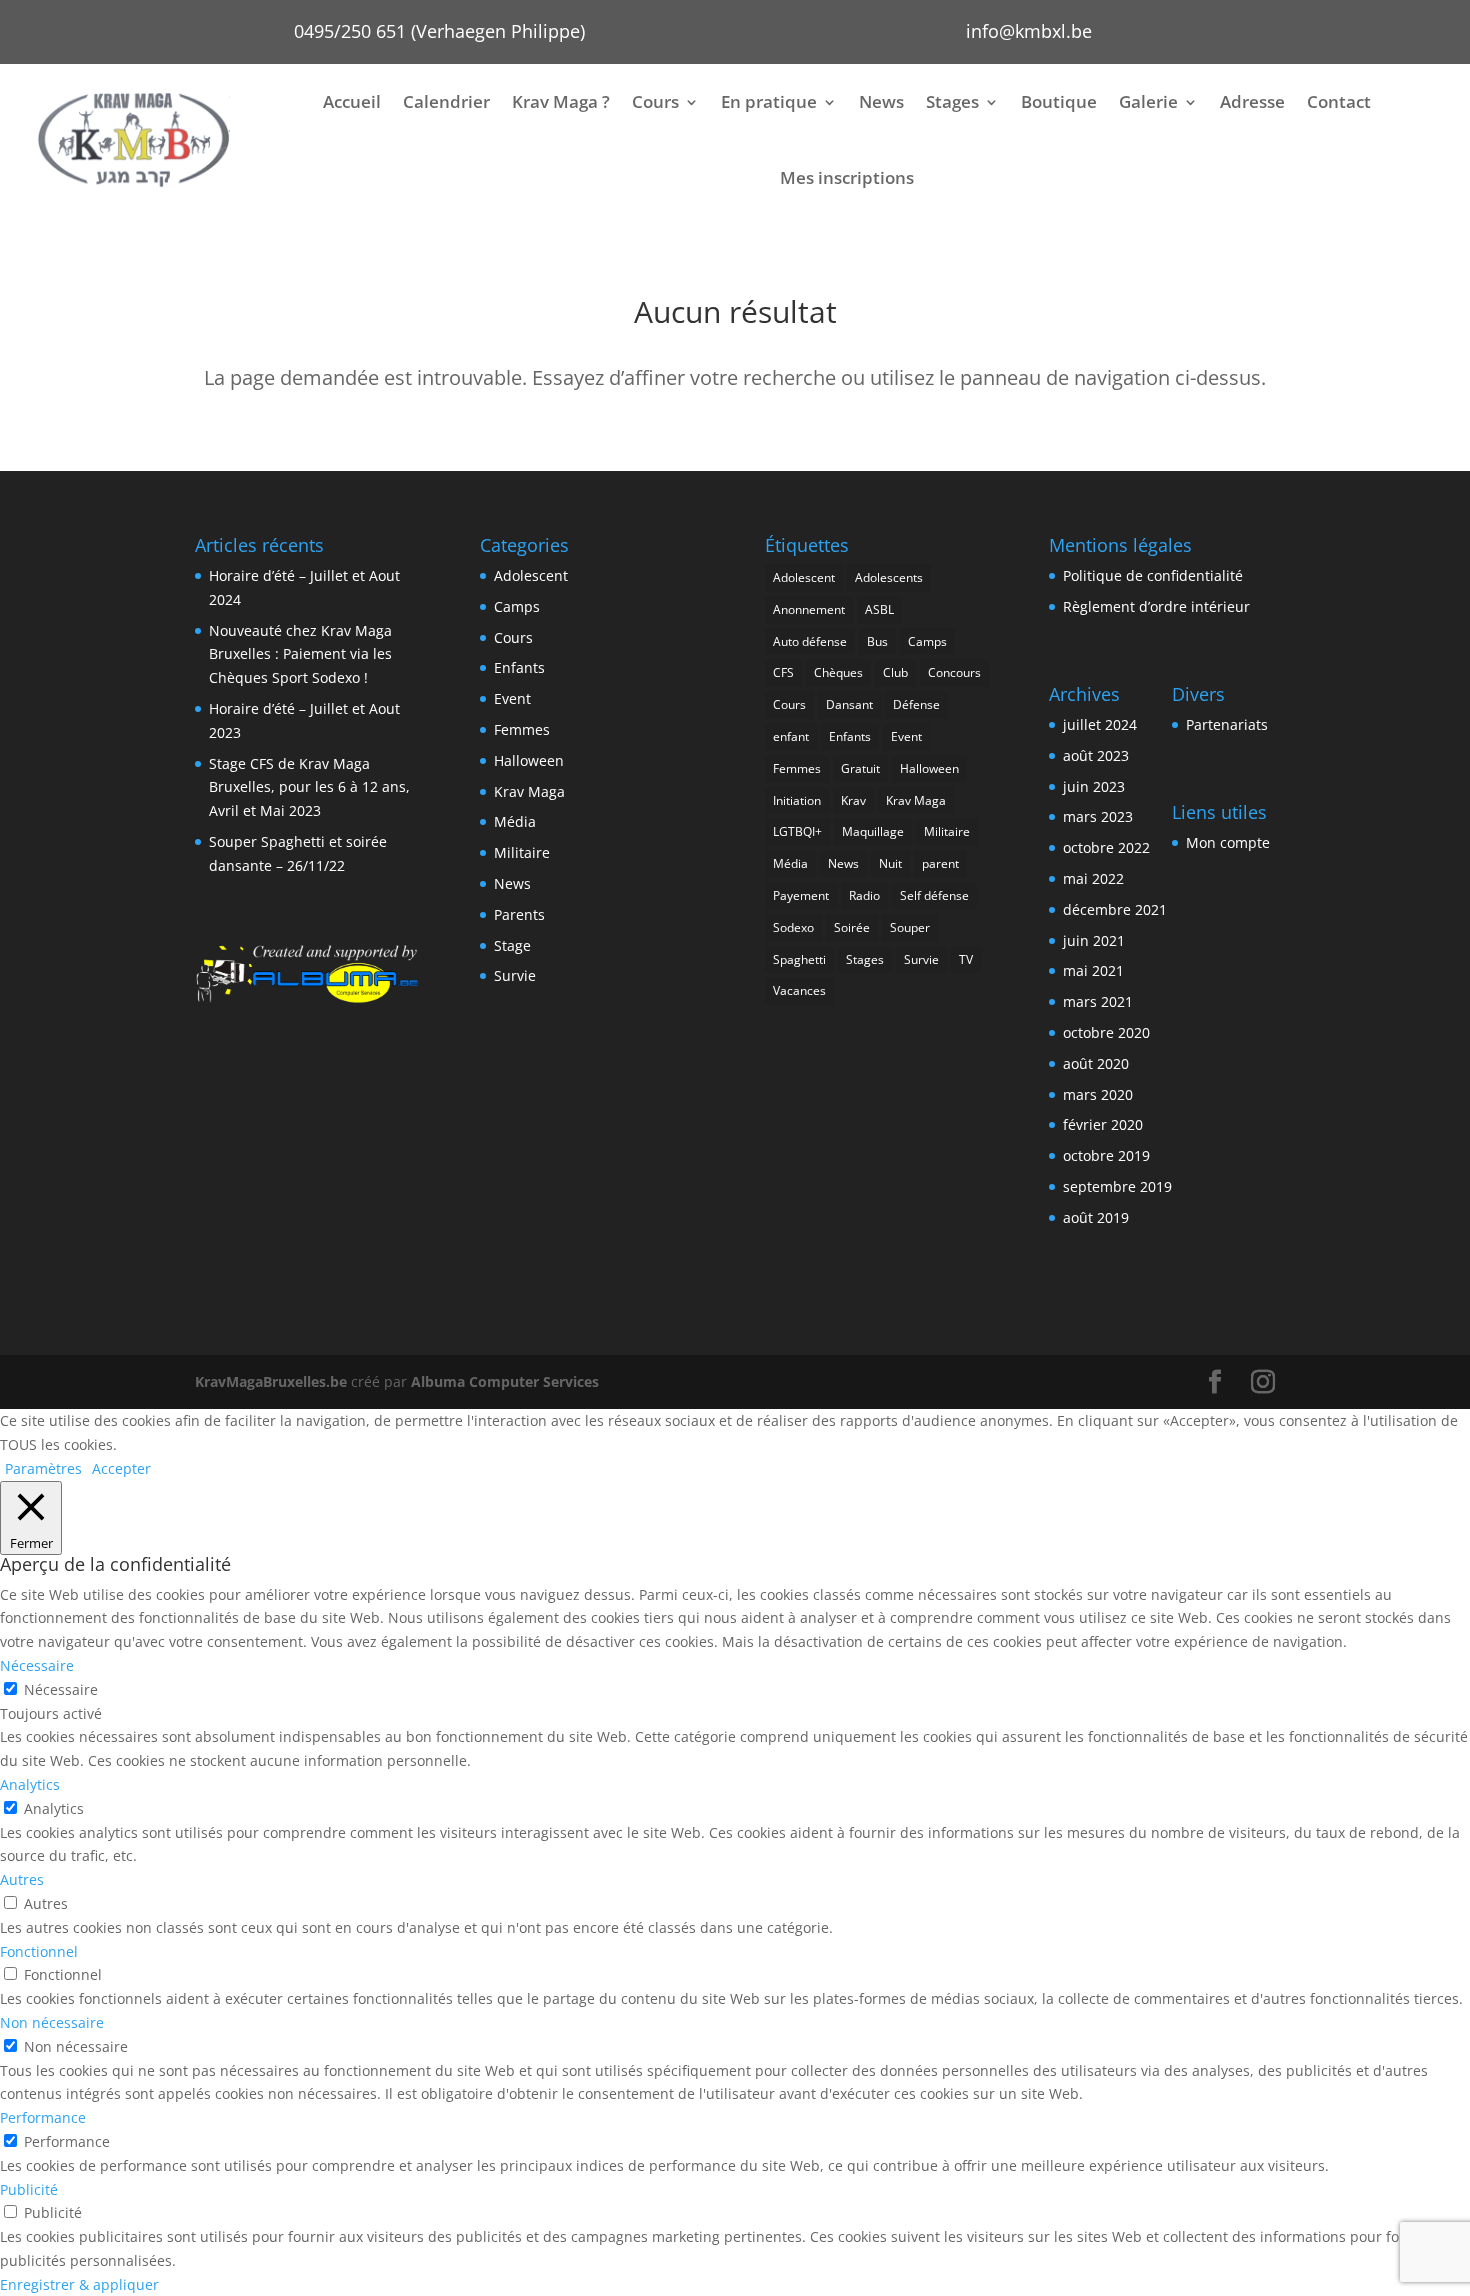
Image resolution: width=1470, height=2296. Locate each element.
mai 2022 (1093, 878)
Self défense (934, 895)
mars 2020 (1098, 1094)
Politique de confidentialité (1153, 575)
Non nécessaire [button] (52, 2022)
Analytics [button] (30, 1784)
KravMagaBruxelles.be (271, 1381)
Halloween (529, 760)
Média (515, 821)
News (881, 101)
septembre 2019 (1117, 1186)
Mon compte (1228, 842)
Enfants (519, 667)
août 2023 (1096, 755)
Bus (877, 641)
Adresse (1252, 101)
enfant (791, 736)
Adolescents (889, 577)
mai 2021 (1093, 970)
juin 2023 (1094, 786)
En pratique (769, 101)
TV (966, 959)
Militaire (522, 852)
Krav (853, 800)
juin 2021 (1094, 940)
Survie (515, 975)
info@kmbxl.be (1029, 31)
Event (512, 698)
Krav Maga (529, 791)
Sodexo (793, 927)
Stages (952, 101)
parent (940, 863)
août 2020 (1096, 1063)
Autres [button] (22, 1879)
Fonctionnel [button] (39, 1951)
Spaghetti (799, 959)
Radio (864, 895)
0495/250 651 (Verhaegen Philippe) (439, 31)
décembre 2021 (1115, 909)
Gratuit (860, 768)
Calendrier (446, 101)
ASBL (879, 609)
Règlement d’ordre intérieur (1156, 606)
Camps (517, 606)
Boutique (1059, 101)
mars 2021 (1098, 1001)
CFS (783, 672)
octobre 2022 (1106, 847)
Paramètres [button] (43, 1468)
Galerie (1148, 101)
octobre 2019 (1106, 1155)
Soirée (852, 927)
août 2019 (1096, 1217)
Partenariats (1227, 724)
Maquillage (873, 831)
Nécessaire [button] (37, 1665)
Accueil (352, 101)
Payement (801, 895)
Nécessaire (61, 1689)
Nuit (890, 863)
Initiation (797, 800)
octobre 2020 (1106, 1032)
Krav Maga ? (561, 101)
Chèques (838, 672)
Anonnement (809, 609)
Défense (916, 704)
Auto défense (810, 641)
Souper (910, 927)
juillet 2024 (1100, 724)
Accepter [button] (121, 1468)
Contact (1339, 101)
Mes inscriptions (847, 177)
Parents (519, 914)
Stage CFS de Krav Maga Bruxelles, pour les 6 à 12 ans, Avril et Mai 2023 (309, 787)
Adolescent (531, 575)
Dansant (849, 704)
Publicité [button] (29, 2189)
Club (895, 672)
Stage (512, 945)
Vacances (799, 990)
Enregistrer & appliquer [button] (79, 2284)
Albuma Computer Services (505, 1381)
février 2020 (1103, 1124)
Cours (655, 101)
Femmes (522, 729)
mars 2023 (1098, 816)
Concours (954, 672)
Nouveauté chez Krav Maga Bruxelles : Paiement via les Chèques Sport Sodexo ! (300, 654)
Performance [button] (43, 2117)
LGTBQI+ (797, 831)
